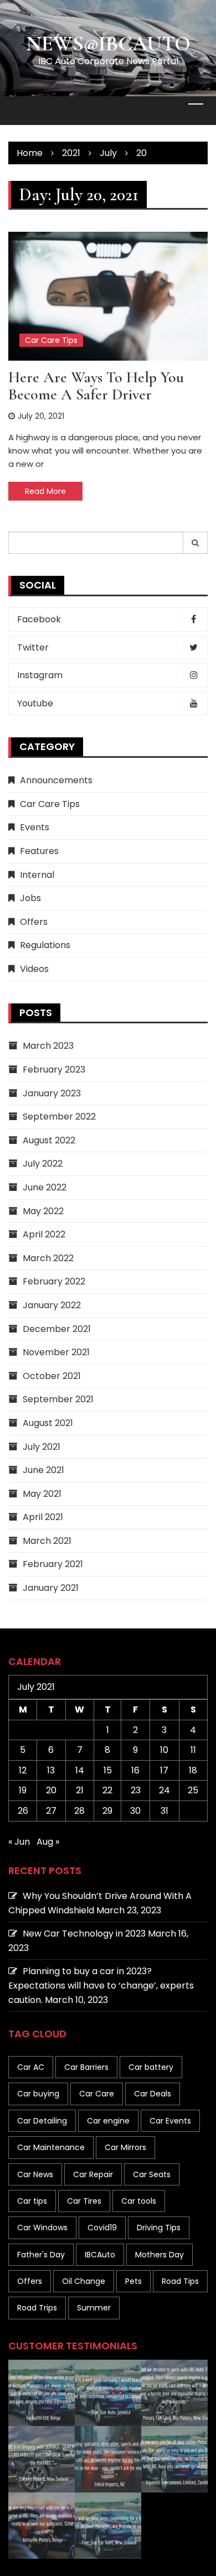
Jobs (30, 898)
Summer (94, 2308)
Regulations (45, 945)
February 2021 (53, 1564)
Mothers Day (160, 2255)
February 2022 (54, 1281)
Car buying (38, 2094)
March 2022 (48, 1258)
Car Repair (93, 2174)
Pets (133, 2281)
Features (39, 851)
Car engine (108, 2121)
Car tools (139, 2201)
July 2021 (42, 1447)
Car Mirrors (125, 2147)
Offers (34, 922)
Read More (45, 491)
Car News (35, 2174)
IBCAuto (100, 2255)
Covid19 (102, 2228)
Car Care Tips (51, 340)
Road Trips (37, 2308)
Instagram (40, 675)
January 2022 (52, 1305)
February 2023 (54, 1070)
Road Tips (180, 2281)
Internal (37, 875)
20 (51, 1790)
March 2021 (47, 1541)
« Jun (19, 1842)
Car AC (31, 2067)
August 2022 (49, 1140)
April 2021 (43, 1517)
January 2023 (52, 1093)
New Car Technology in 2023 (84, 1934)
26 (23, 1811)
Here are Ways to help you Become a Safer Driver (96, 386)
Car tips (32, 2201)
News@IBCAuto (108, 44)
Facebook (39, 619)
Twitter (33, 647)
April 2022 (44, 1234)
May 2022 (43, 1211)
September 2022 (59, 1117)
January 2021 (51, 1588)
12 (23, 1770)
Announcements (56, 780)
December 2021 (57, 1329)
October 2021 (52, 1376)
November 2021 (56, 1352)
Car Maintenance (51, 2147)
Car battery (151, 2067)
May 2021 (42, 1494)
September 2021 (58, 1399)
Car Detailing (42, 2121)
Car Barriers (86, 2067)
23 (136, 1790)
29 (107, 1811)
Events (35, 827)
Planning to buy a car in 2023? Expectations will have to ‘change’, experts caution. (101, 1985)
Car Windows (42, 2228)
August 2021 (48, 1423)
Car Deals (153, 2094)
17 (164, 1770)
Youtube (35, 703)
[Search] (196, 543)
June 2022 (45, 1187)
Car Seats (152, 2174)
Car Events (170, 2121)
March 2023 (48, 1046)
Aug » (48, 1842)
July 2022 (43, 1164)
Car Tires (84, 2201)
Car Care (97, 2094)
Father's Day (41, 2255)
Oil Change (84, 2281)
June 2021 (43, 1470)
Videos (34, 969)
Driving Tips (159, 2228)
